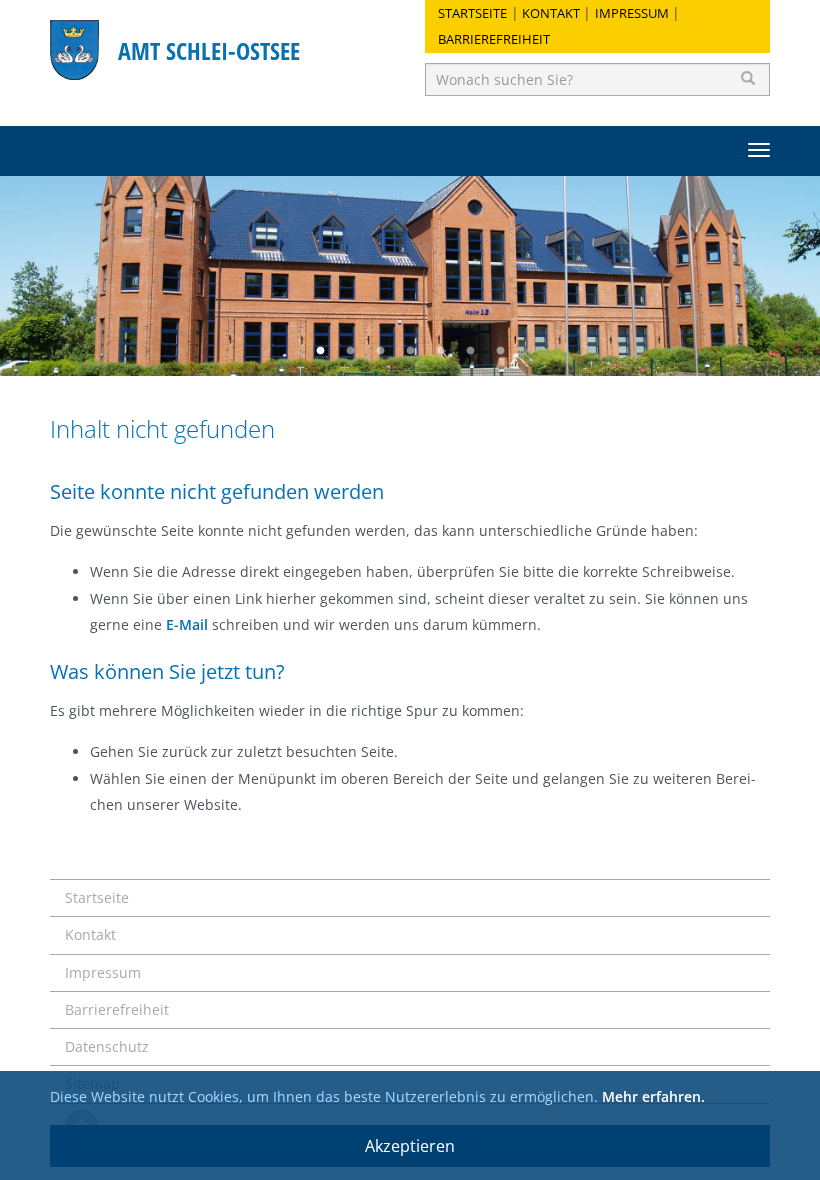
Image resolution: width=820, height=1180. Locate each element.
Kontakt (551, 13)
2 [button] (350, 351)
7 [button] (500, 351)
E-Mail (187, 624)
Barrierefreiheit (494, 39)
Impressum (632, 13)
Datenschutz (107, 1046)
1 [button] (320, 351)
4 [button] (410, 351)
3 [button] (380, 351)
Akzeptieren (410, 1146)
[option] (410, 276)
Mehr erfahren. (653, 1096)
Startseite (472, 13)
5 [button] (440, 351)
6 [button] (470, 351)
